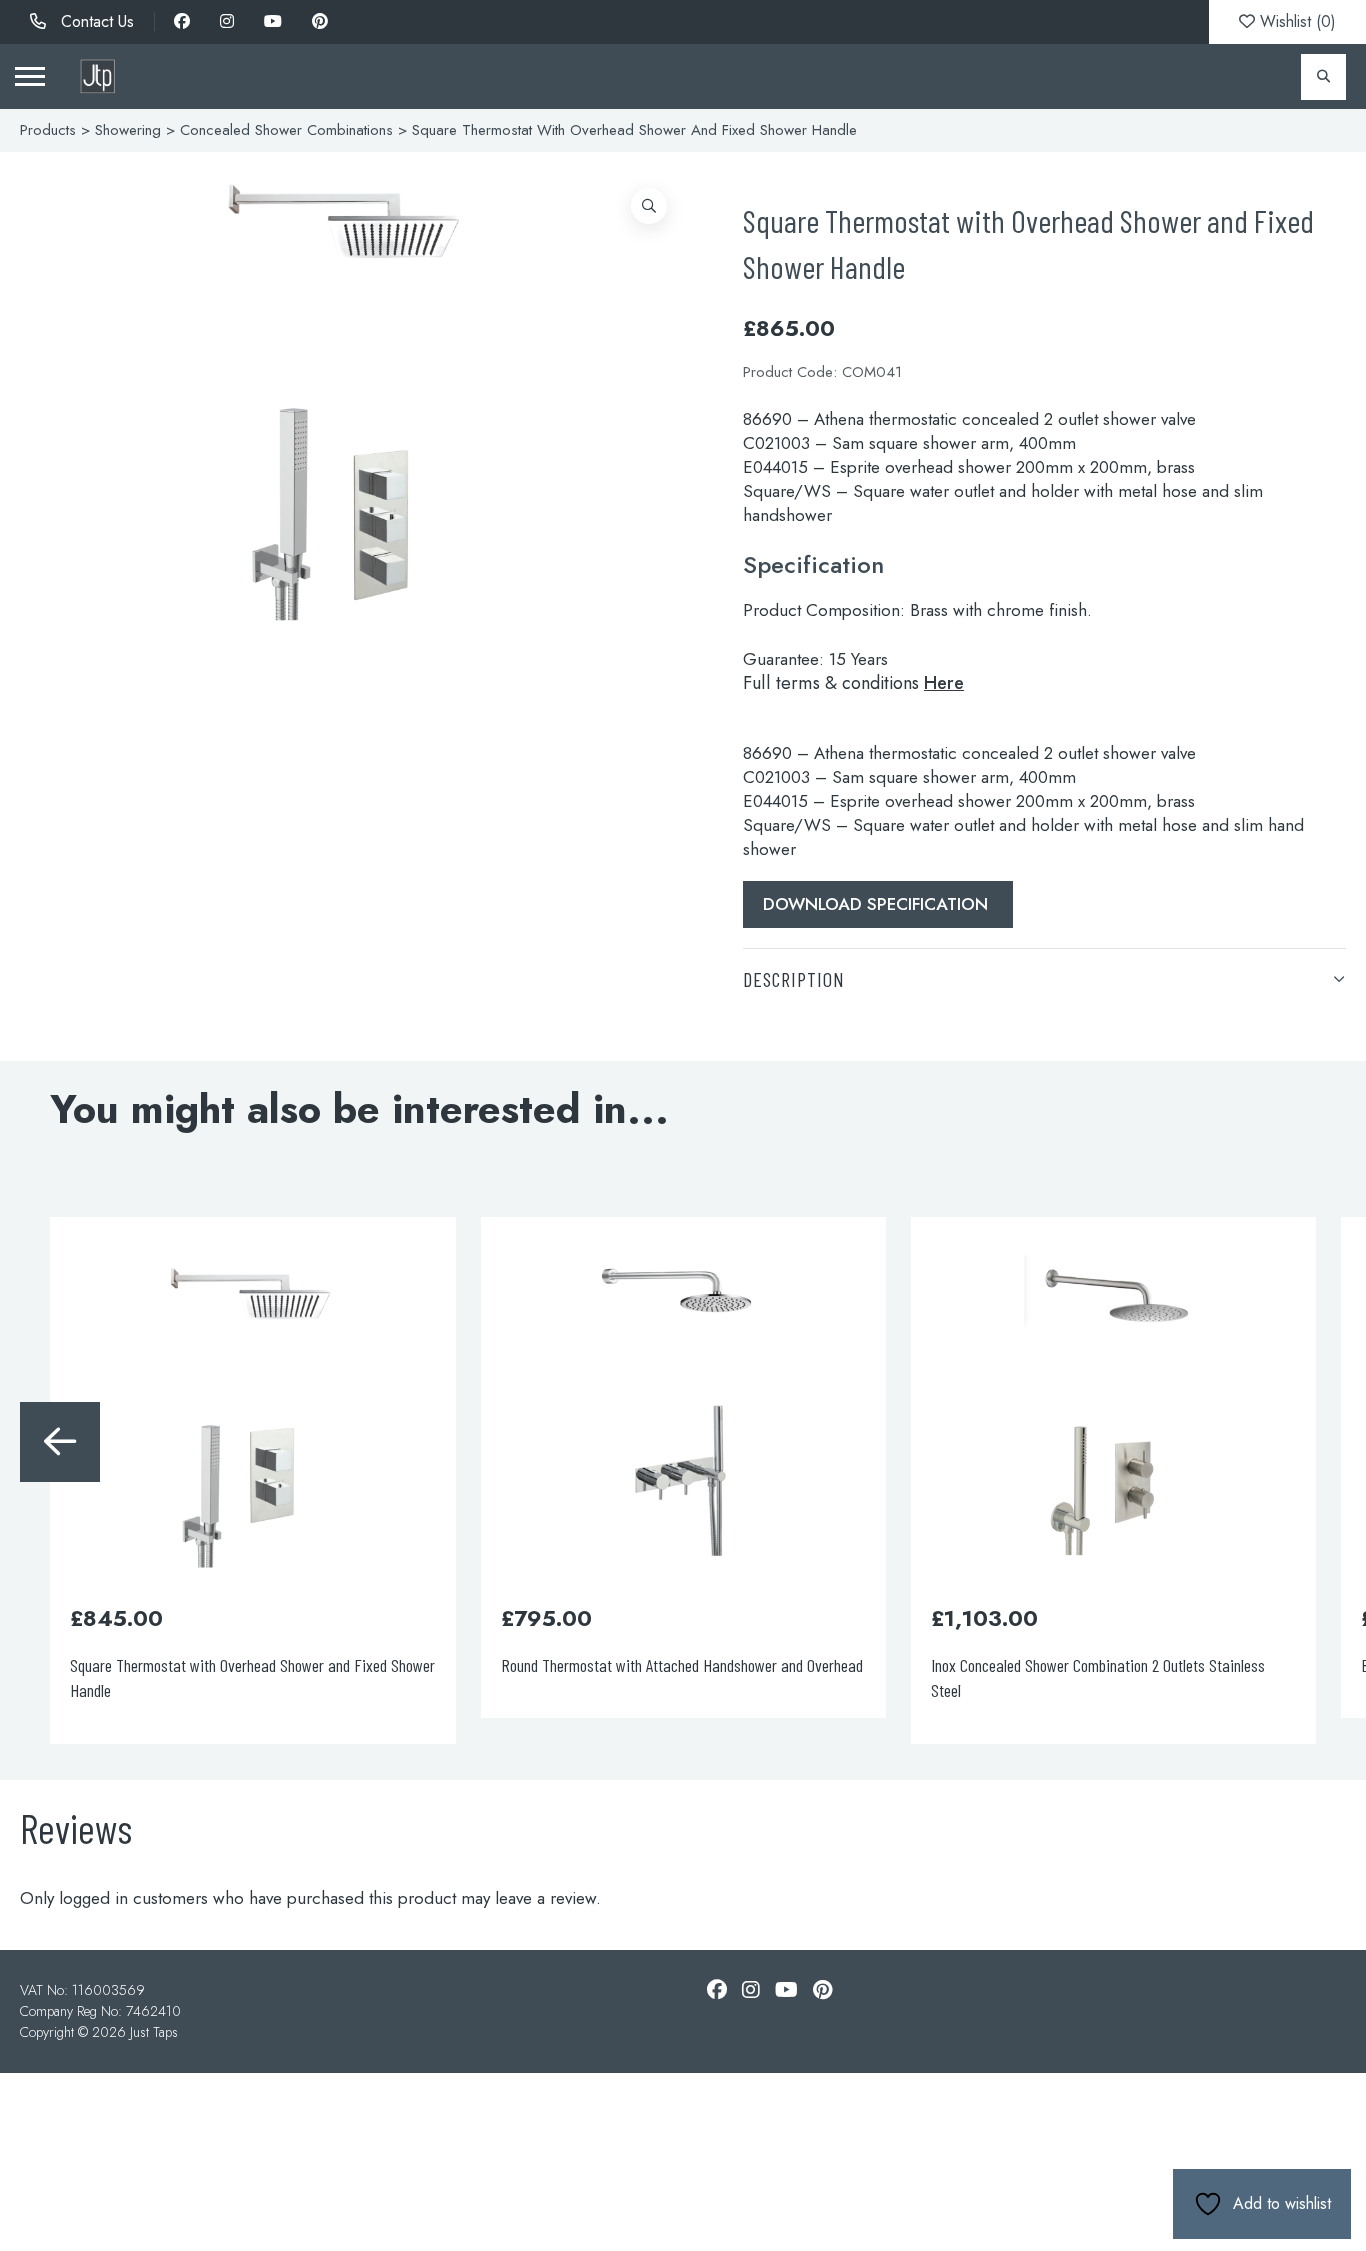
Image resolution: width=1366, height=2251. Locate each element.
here (944, 683)
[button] (649, 206)
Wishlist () (1295, 21)
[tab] (1044, 978)
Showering (128, 130)
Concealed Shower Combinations (286, 130)
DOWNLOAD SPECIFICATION (878, 904)
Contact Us (95, 21)
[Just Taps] (97, 76)
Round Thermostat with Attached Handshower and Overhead (682, 1665)
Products (48, 130)
